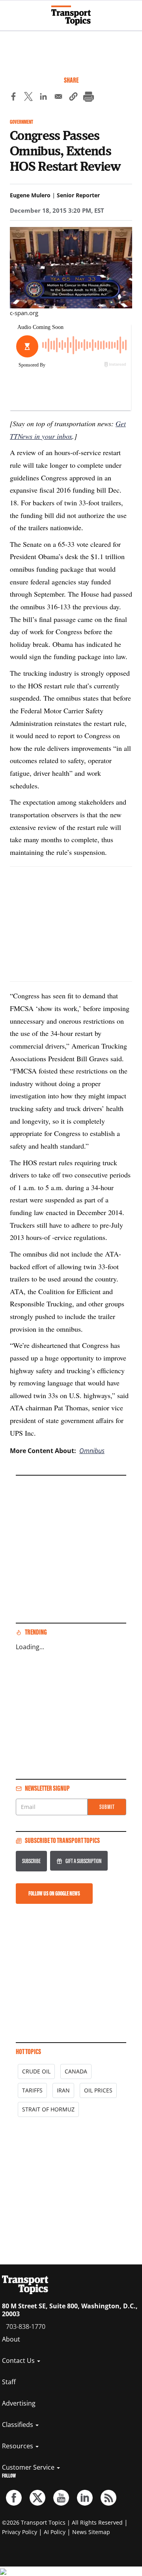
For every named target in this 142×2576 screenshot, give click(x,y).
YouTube (61, 2498)
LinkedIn (85, 2498)
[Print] (88, 98)
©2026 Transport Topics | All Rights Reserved (62, 2522)
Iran (63, 2090)
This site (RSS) (108, 2498)
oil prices (98, 2090)
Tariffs (32, 2090)
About (11, 2339)
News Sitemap (91, 2532)
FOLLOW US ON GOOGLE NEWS (54, 1893)
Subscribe (31, 1861)
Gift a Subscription (83, 1861)
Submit (107, 1807)
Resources (18, 2446)
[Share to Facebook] (13, 98)
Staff (9, 2382)
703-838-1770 (26, 2327)
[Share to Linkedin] (43, 98)
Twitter (37, 2498)
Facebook (14, 2498)
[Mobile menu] (10, 12)
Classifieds (18, 2425)
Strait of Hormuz (48, 2109)
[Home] (71, 15)
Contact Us (19, 2361)
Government (21, 122)
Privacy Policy (20, 2532)
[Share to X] (28, 98)
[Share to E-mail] (58, 98)
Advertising (19, 2403)
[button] (73, 98)
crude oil (36, 2071)
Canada (76, 2071)
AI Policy (55, 2532)
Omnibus (92, 1451)
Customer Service (29, 2467)
